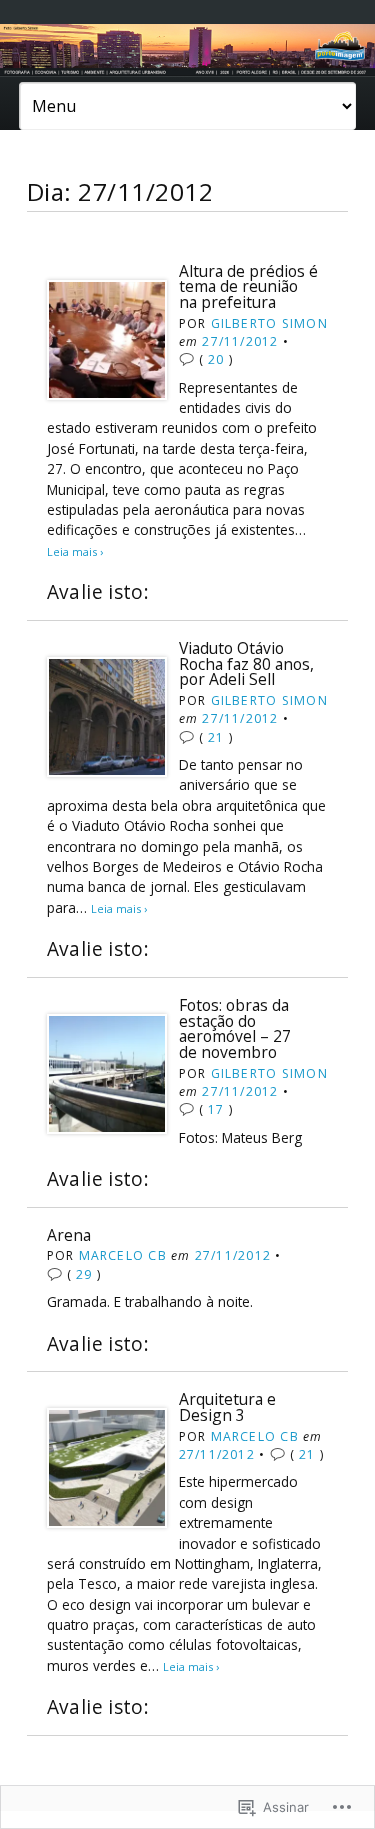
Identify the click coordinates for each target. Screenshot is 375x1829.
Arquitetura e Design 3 (227, 1407)
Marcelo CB (123, 1255)
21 (216, 737)
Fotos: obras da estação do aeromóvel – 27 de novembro (235, 1028)
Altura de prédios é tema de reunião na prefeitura (248, 286)
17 (216, 1109)
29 (84, 1274)
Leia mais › (75, 551)
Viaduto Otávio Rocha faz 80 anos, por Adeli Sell (246, 663)
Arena (69, 1235)
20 (216, 359)
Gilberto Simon (269, 323)
